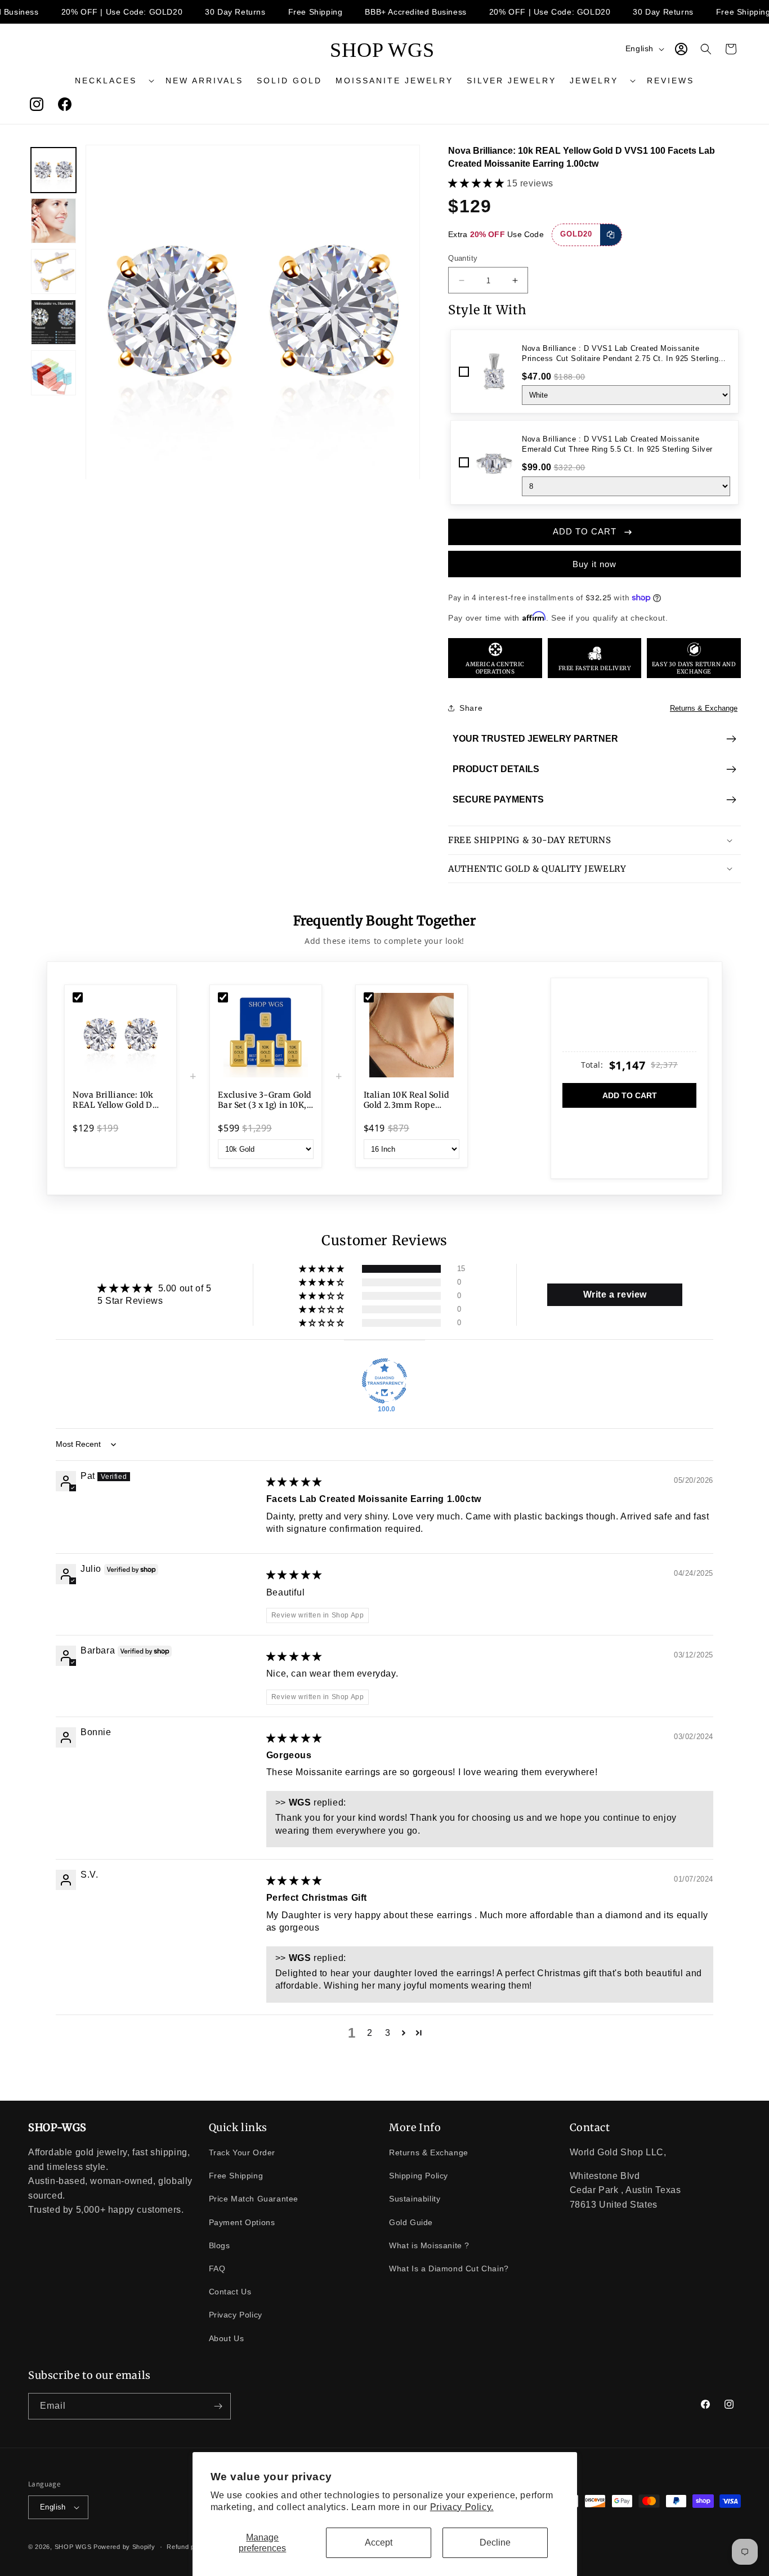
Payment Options (242, 2222)
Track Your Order (242, 2152)
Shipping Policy (419, 2176)
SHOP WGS (73, 2547)
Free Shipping (236, 2176)
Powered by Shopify (124, 2547)
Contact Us (230, 2292)
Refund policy (188, 2547)
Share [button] (471, 708)
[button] (113, 81)
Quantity (463, 258)
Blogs (220, 2245)
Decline (495, 2542)
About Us (227, 2338)
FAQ (217, 2269)
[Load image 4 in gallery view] (53, 322)
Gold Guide (411, 2222)
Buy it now (594, 564)
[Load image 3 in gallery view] (53, 271)
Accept (379, 2542)
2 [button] (370, 2033)
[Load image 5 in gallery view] (53, 373)
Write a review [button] (615, 1294)
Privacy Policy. (462, 2507)
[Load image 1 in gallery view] (53, 170)
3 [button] (388, 2033)
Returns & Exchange (704, 708)
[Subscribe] (218, 2406)
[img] (294, 1482)
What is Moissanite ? (429, 2245)
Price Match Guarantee (254, 2199)
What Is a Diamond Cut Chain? (449, 2269)
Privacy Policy (236, 2315)
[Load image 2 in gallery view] (53, 221)
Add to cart (630, 1095)
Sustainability (415, 2199)
